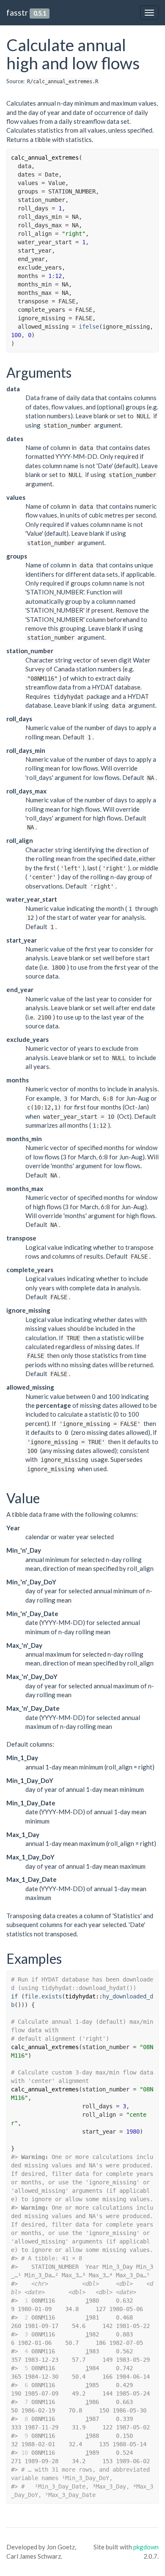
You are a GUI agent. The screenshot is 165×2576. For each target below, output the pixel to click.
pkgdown (146, 2547)
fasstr (17, 12)
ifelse (89, 327)
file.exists (43, 1996)
